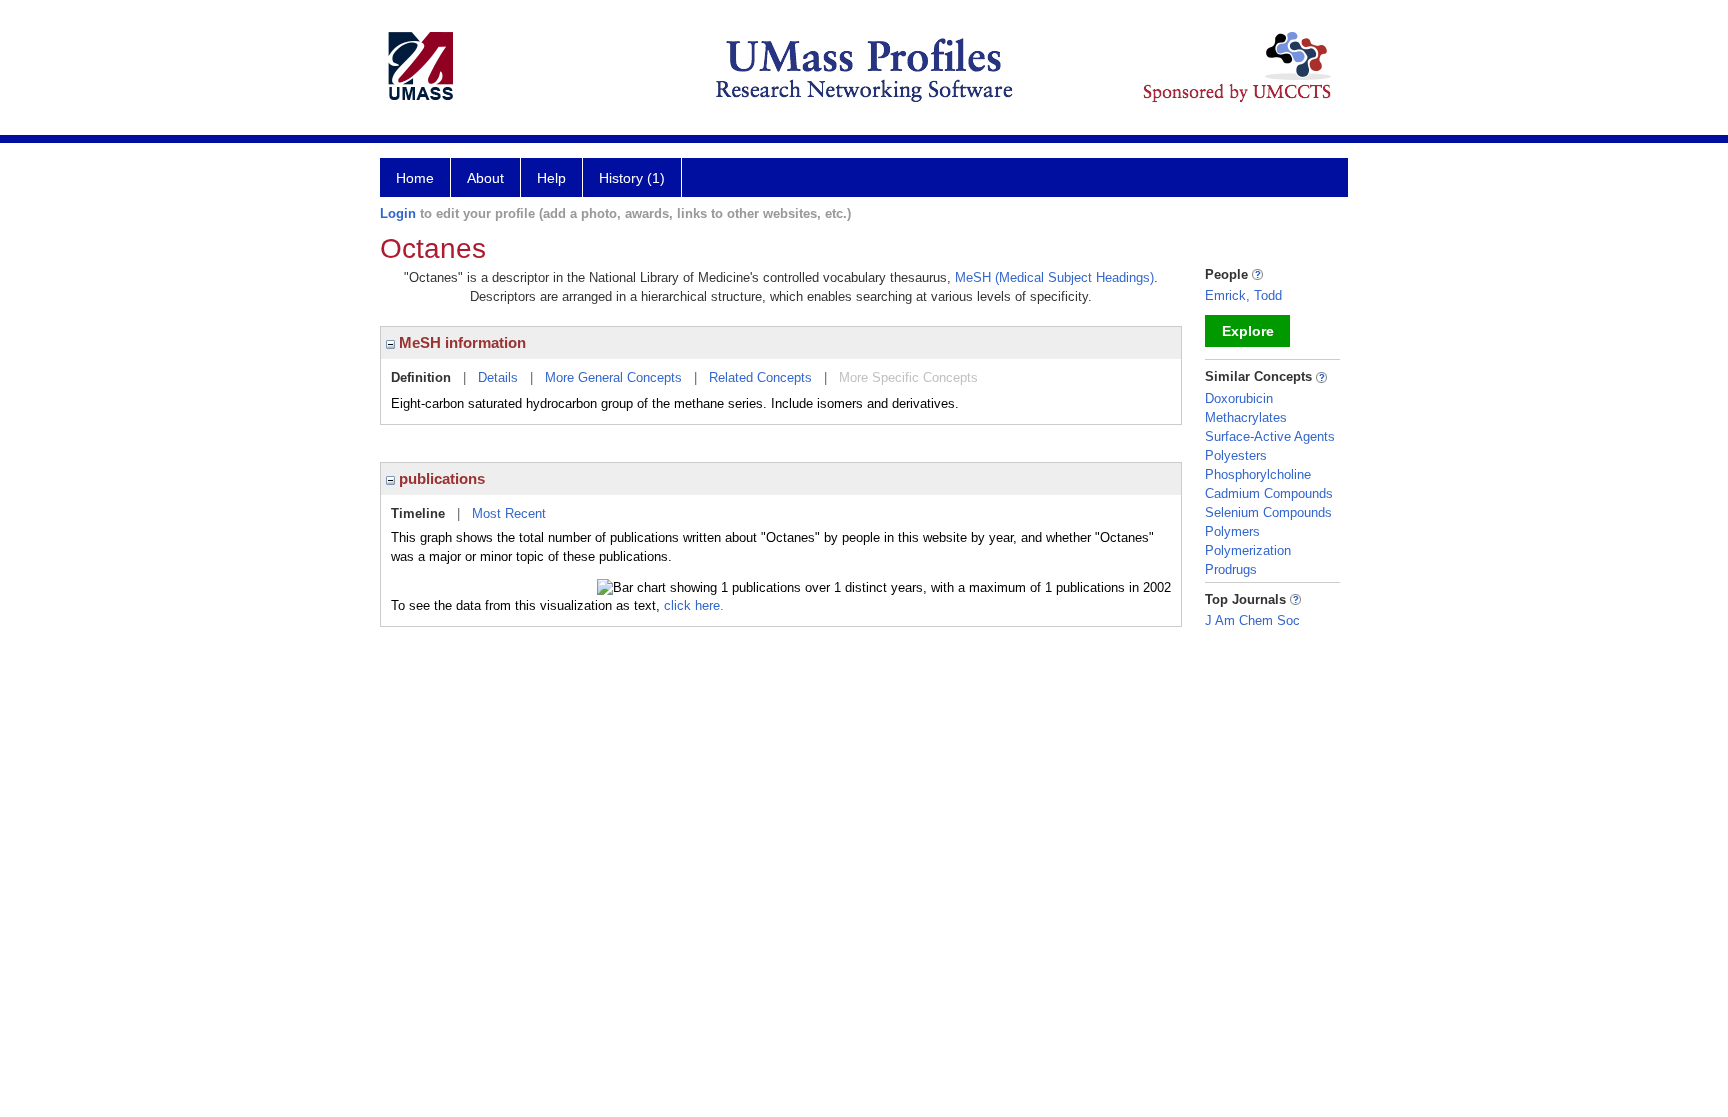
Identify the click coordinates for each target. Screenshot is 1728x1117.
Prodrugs (1231, 569)
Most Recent (509, 513)
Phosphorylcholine (1258, 474)
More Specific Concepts (908, 377)
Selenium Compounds (1268, 512)
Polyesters (1236, 455)
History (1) (632, 178)
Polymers (1232, 531)
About (485, 178)
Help (551, 178)
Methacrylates (1246, 417)
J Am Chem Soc (1252, 620)
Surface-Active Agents (1270, 436)
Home (415, 178)
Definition (421, 377)
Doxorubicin (1239, 398)
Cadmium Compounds (1269, 493)
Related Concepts (760, 377)
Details (498, 377)
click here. (694, 605)
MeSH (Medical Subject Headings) (1054, 277)
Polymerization (1248, 550)
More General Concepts (613, 377)
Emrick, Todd (1243, 295)
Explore (1248, 331)
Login (398, 213)
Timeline (418, 513)
